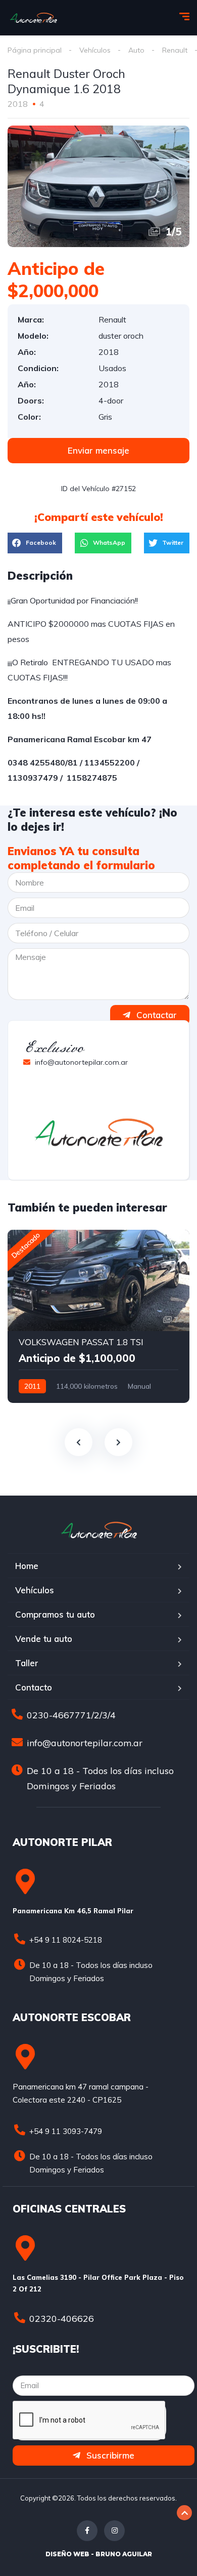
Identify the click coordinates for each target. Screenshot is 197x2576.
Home (27, 1566)
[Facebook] (87, 2531)
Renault (175, 50)
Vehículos (95, 50)
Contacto (34, 1687)
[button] (98, 451)
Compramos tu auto (55, 1614)
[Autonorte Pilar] (33, 18)
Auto (136, 50)
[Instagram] (114, 2531)
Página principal (35, 50)
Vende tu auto (44, 1639)
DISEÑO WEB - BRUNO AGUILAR (99, 2554)
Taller (27, 1663)
